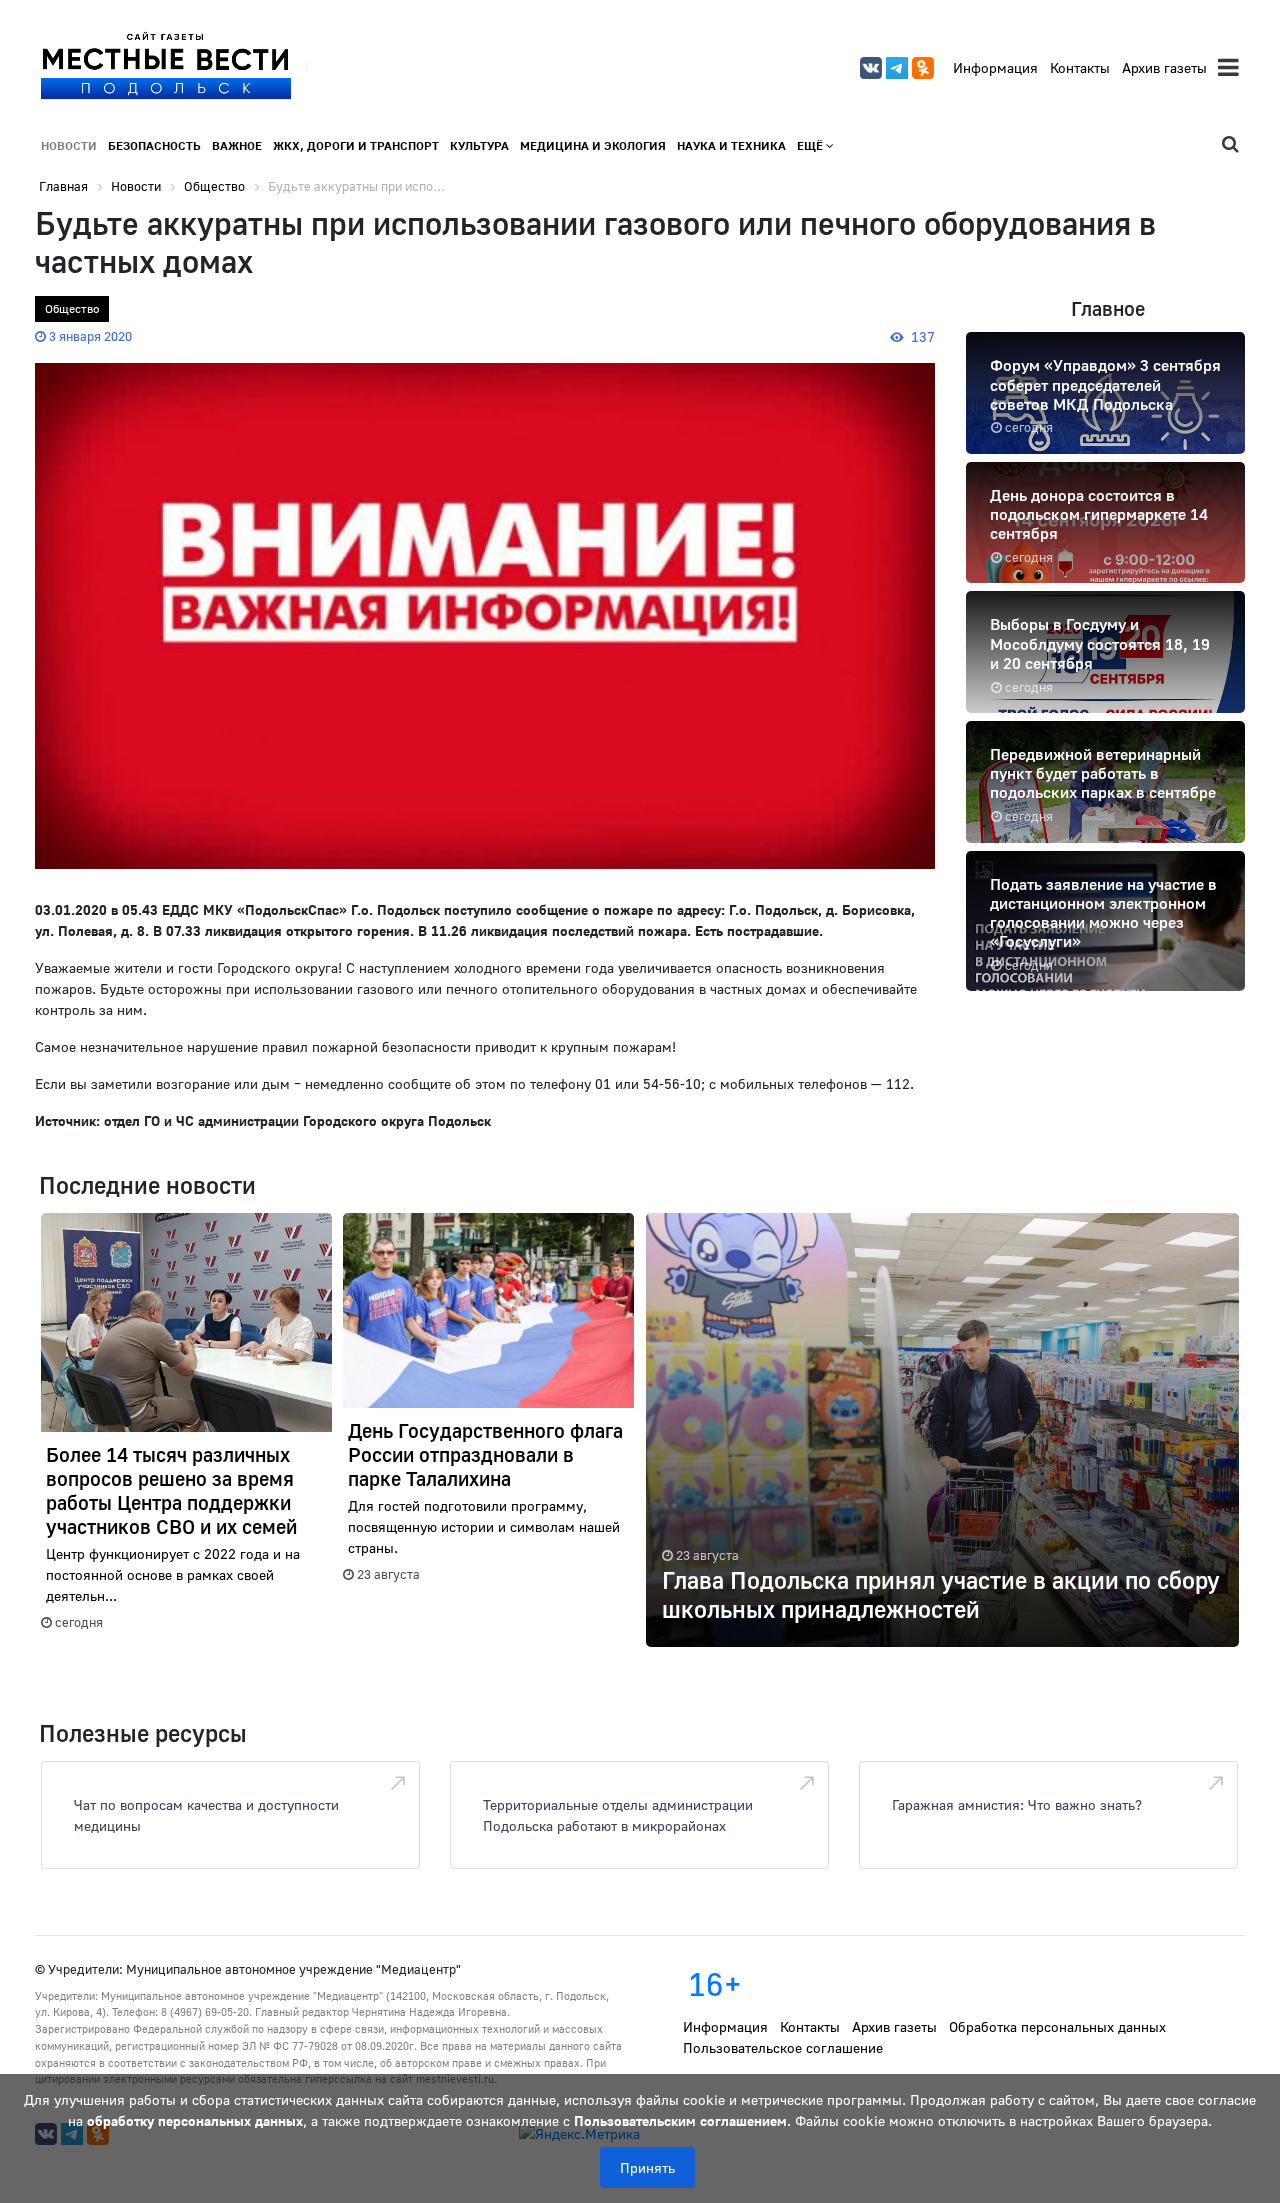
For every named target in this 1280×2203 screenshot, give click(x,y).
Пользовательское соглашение (783, 2047)
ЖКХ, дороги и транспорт (356, 145)
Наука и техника (731, 145)
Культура (479, 145)
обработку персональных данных (195, 2120)
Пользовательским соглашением (680, 2120)
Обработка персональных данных (1057, 2026)
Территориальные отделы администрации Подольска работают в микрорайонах (618, 1815)
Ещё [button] (811, 145)
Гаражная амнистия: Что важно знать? (1017, 1804)
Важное (237, 145)
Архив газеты (1164, 67)
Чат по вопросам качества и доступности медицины (206, 1815)
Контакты (1080, 67)
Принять (647, 2167)
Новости (69, 145)
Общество (72, 308)
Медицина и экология (593, 145)
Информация (995, 67)
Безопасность (154, 145)
